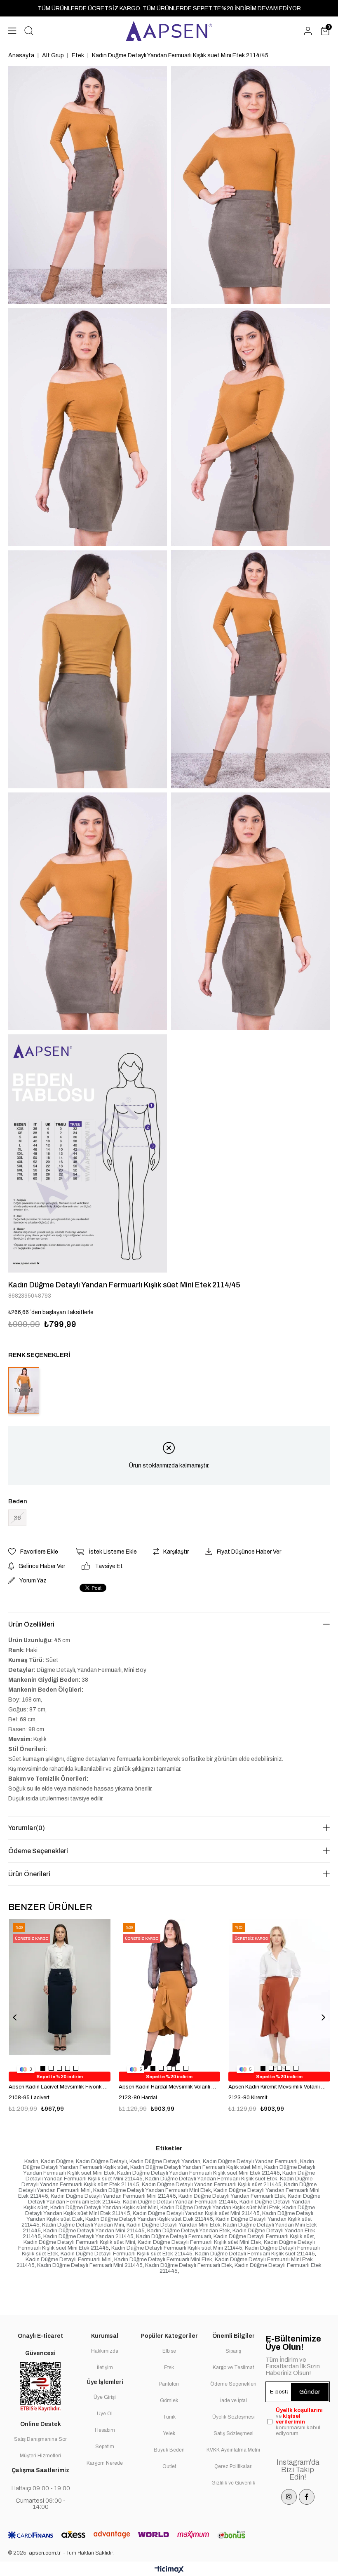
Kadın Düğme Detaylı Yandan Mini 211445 (94, 2231)
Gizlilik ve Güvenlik (233, 2483)
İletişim (105, 2367)
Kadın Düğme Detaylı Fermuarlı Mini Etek (163, 2260)
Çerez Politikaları (234, 2466)
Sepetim (105, 2447)
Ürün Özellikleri (31, 1624)
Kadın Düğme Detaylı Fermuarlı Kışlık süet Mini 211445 (177, 2248)
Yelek (169, 2433)
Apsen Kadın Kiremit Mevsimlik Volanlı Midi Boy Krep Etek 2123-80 (279, 2087)
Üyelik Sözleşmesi (234, 2417)
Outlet (169, 2466)
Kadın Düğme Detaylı (101, 2161)
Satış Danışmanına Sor (40, 2439)
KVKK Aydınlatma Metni (233, 2450)
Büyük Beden (169, 2450)
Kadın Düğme (57, 2161)
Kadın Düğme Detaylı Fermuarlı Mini (69, 2260)
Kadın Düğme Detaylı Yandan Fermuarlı (250, 2161)
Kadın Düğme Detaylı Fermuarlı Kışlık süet (264, 2236)
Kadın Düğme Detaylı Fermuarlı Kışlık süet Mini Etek (200, 2242)
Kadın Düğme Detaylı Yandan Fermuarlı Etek (232, 2196)
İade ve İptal (234, 2400)
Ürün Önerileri (29, 1874)
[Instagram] (289, 2497)
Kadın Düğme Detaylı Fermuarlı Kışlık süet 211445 (255, 2254)
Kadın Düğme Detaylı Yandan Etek (189, 2231)
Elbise (169, 2351)
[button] (43, 2068)
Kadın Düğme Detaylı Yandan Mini (83, 2225)
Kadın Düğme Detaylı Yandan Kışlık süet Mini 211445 (196, 2213)
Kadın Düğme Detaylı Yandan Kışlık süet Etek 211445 (149, 2219)
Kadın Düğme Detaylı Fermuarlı (174, 2236)
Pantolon (169, 2384)
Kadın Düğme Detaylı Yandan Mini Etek (174, 2225)
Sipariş (233, 2351)
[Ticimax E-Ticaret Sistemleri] (169, 2570)
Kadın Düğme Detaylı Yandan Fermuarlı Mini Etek (152, 2190)
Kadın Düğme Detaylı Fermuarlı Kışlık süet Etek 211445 (127, 2254)
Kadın (31, 2161)
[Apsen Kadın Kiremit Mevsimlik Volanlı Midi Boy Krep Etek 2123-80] (279, 1995)
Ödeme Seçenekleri (38, 1851)
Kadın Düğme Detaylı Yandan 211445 (88, 2236)
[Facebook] (307, 2497)
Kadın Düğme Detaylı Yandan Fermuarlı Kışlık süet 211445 (212, 2185)
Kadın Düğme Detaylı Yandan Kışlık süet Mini (104, 2208)
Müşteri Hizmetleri (40, 2456)
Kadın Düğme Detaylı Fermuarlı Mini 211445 (90, 2265)
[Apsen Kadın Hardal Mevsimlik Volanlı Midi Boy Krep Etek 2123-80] (170, 1995)
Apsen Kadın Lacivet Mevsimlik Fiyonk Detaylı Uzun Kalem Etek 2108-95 (60, 2087)
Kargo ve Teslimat (233, 2367)
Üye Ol (105, 2414)
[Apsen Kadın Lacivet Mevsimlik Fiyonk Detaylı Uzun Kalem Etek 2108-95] (60, 1995)
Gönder (310, 2392)
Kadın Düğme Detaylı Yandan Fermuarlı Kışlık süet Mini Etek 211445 (198, 2173)
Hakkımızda (105, 2351)
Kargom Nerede (105, 2463)
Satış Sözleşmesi (234, 2433)
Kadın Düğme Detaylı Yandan (165, 2161)
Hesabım (105, 2430)
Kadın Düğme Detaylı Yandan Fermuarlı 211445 (180, 2202)
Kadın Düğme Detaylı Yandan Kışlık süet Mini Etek (220, 2208)
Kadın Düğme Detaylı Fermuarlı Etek (189, 2265)
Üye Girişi (105, 2397)
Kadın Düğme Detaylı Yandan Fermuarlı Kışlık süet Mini (196, 2167)
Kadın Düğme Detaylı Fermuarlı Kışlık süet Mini (79, 2242)
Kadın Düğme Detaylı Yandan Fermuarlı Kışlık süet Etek (211, 2179)
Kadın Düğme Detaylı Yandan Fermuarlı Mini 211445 (113, 2196)
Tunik (169, 2417)
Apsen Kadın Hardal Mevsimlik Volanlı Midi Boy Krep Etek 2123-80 (170, 2087)
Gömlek (169, 2400)
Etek (169, 2367)
